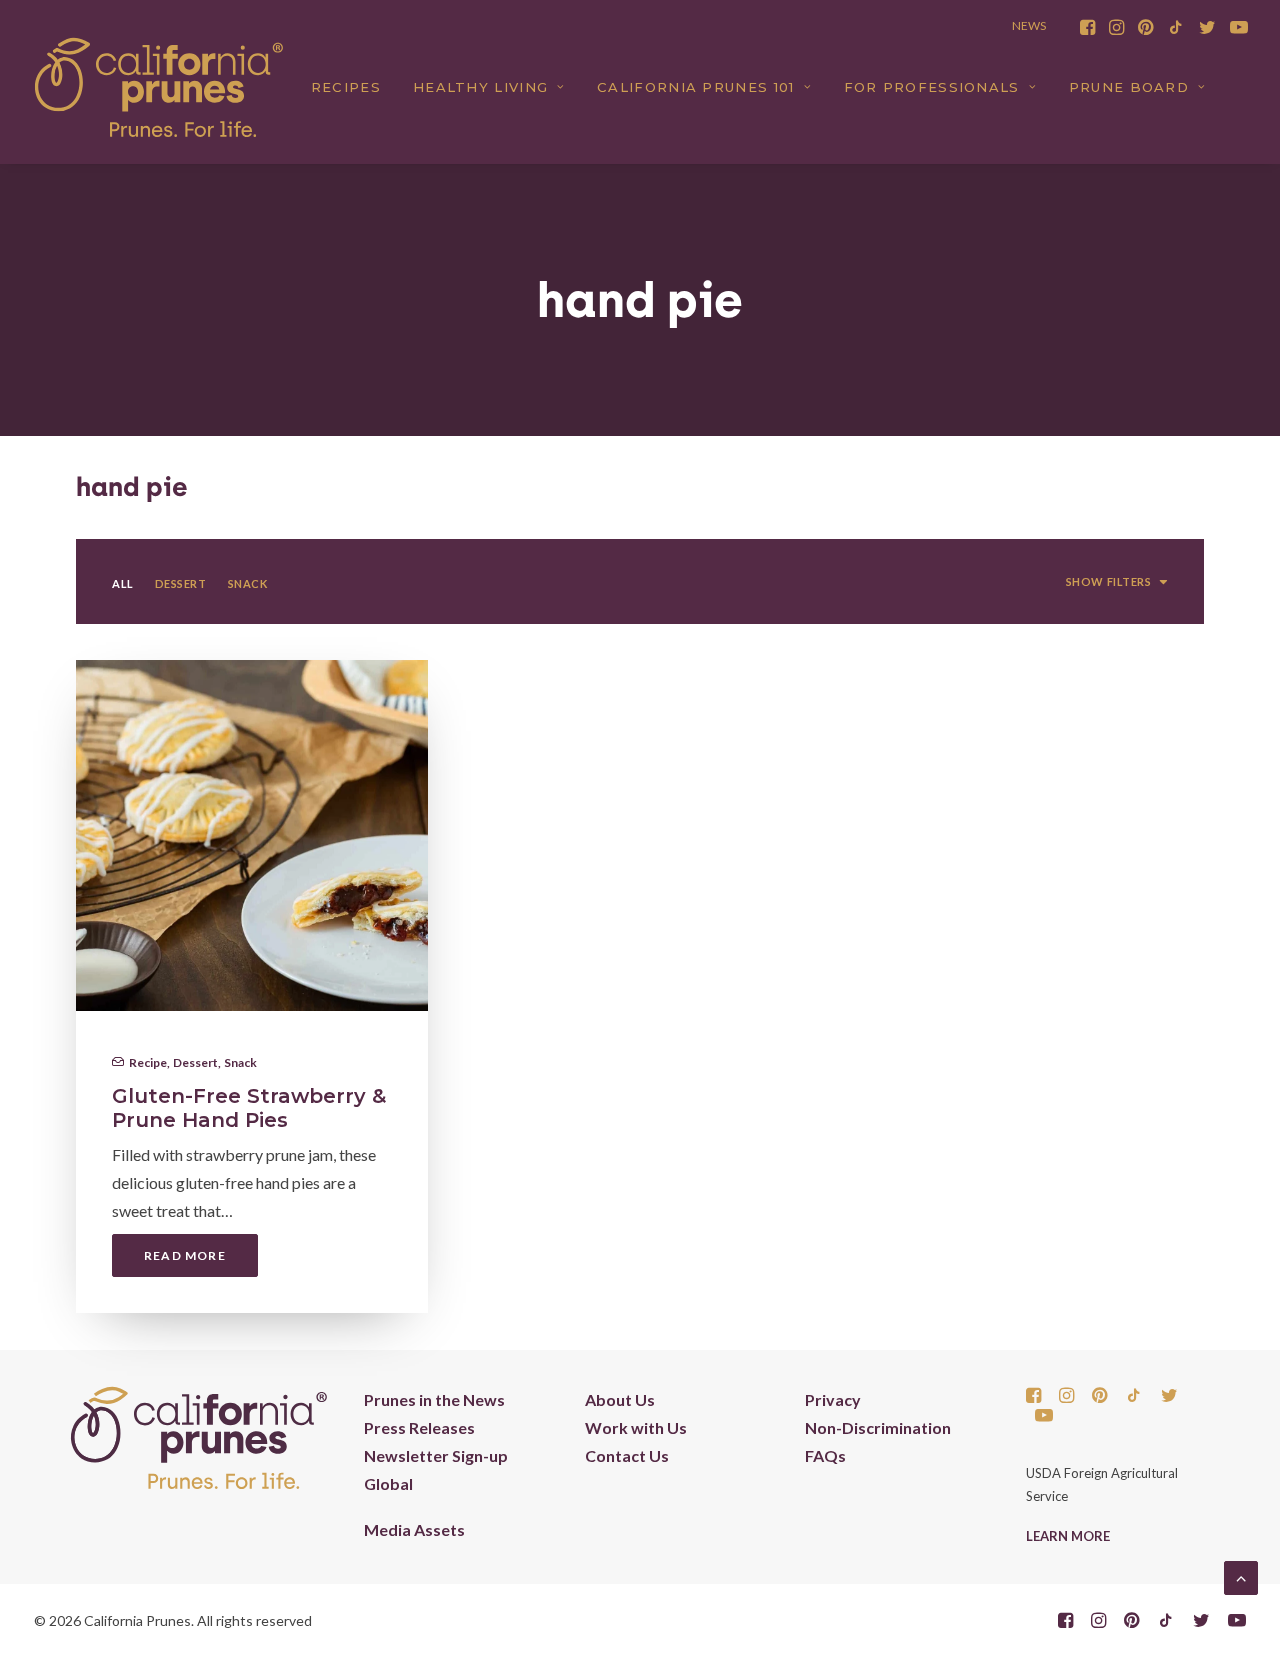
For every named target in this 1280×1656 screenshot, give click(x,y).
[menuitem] (1087, 27)
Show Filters (1109, 581)
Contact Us (627, 1455)
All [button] (123, 583)
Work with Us (636, 1427)
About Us (620, 1399)
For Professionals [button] (932, 87)
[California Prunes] (159, 87)
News (1029, 25)
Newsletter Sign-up (436, 1455)
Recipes (346, 87)
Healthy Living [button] (480, 87)
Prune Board (1129, 87)
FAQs (825, 1455)
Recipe (148, 1062)
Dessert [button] (181, 583)
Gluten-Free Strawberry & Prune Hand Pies (249, 1108)
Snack (240, 1062)
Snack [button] (248, 583)
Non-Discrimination (878, 1427)
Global (388, 1483)
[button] (1087, 27)
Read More (185, 1255)
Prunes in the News (434, 1399)
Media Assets (414, 1529)
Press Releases (419, 1427)
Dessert (195, 1062)
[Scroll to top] (1241, 1575)
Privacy (833, 1399)
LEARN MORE (1068, 1536)
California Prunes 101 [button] (695, 87)
